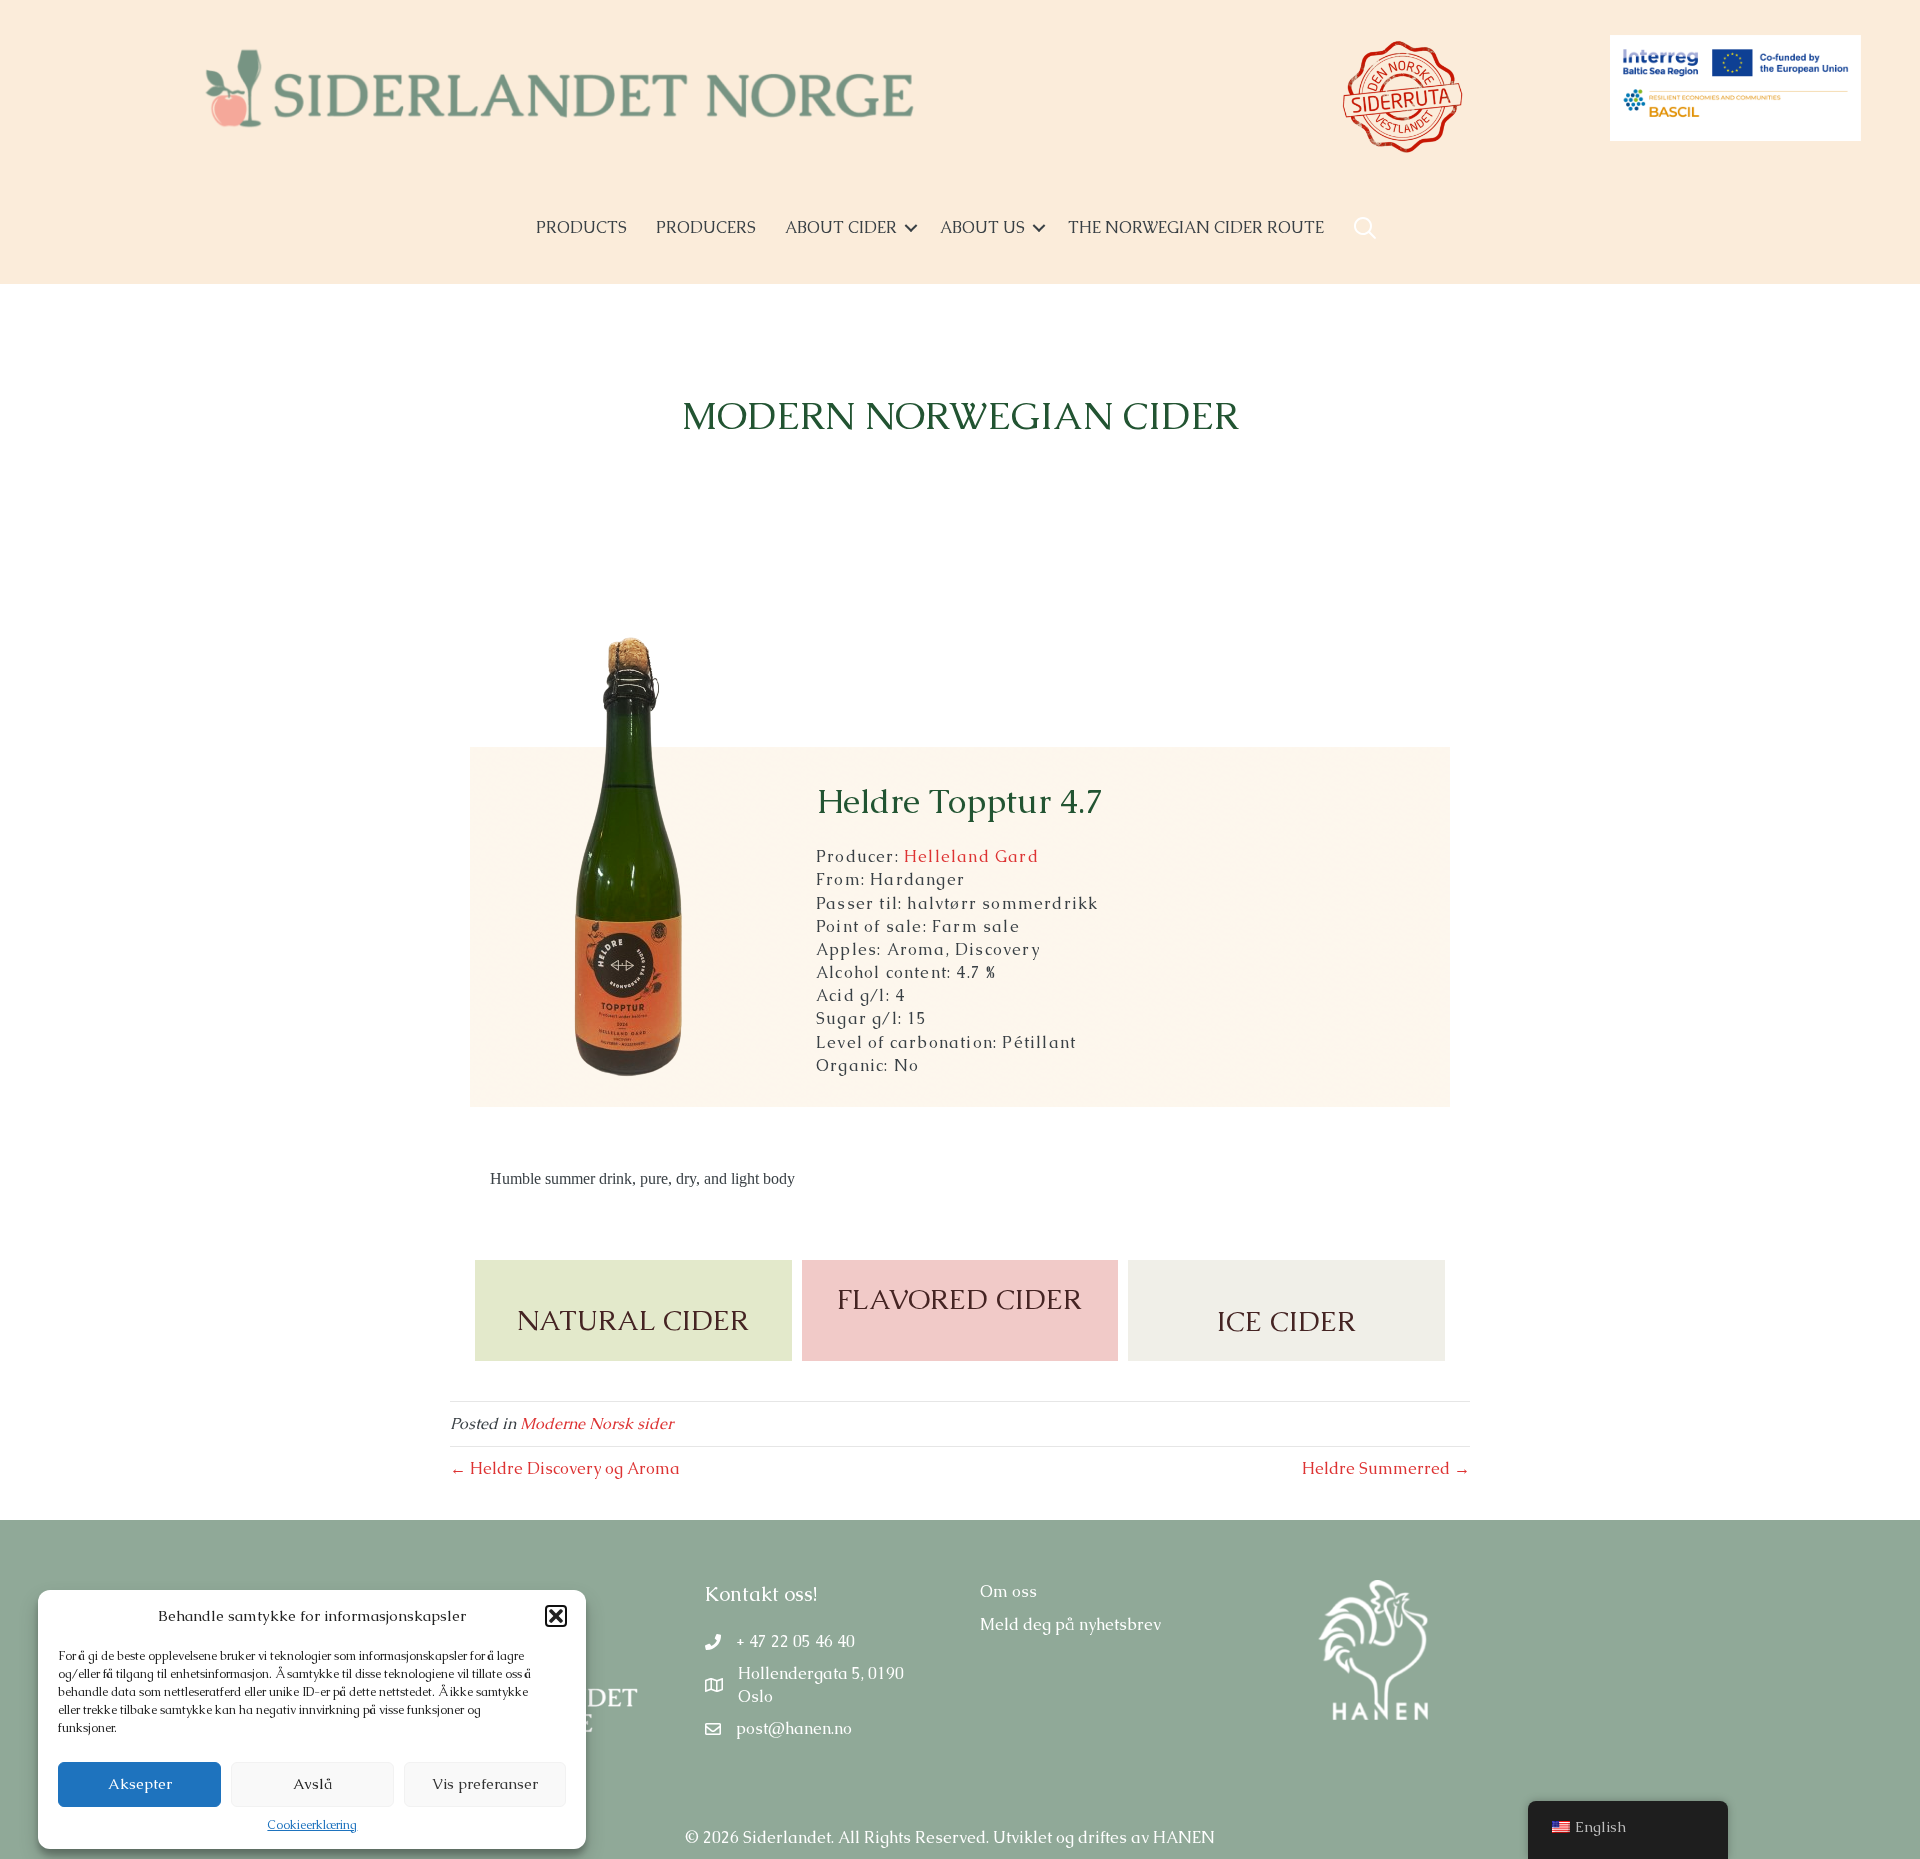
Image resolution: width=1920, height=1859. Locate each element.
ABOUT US (982, 227)
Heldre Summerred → (1386, 1468)
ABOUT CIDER (841, 227)
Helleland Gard (971, 856)
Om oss (1008, 1591)
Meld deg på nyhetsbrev (1070, 1624)
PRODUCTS (581, 227)
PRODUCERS (706, 227)
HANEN (1184, 1837)
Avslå (312, 1783)
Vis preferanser (485, 1783)
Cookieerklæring (312, 1825)
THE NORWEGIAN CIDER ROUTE (1196, 227)
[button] (556, 1616)
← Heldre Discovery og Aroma (565, 1468)
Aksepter (140, 1783)
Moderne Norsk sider (596, 1423)
